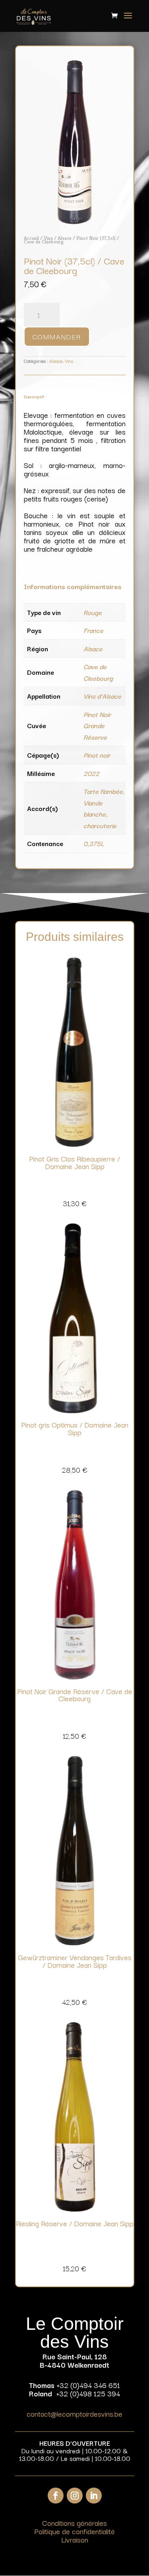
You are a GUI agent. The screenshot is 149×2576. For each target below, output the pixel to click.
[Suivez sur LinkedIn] (94, 2496)
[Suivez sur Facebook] (56, 2496)
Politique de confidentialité (74, 2531)
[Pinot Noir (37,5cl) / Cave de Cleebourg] (75, 222)
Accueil (31, 238)
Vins (48, 238)
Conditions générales (74, 2523)
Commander (57, 336)
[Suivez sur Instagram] (75, 2496)
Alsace (65, 238)
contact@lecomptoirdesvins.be (74, 2413)
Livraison (75, 2539)
